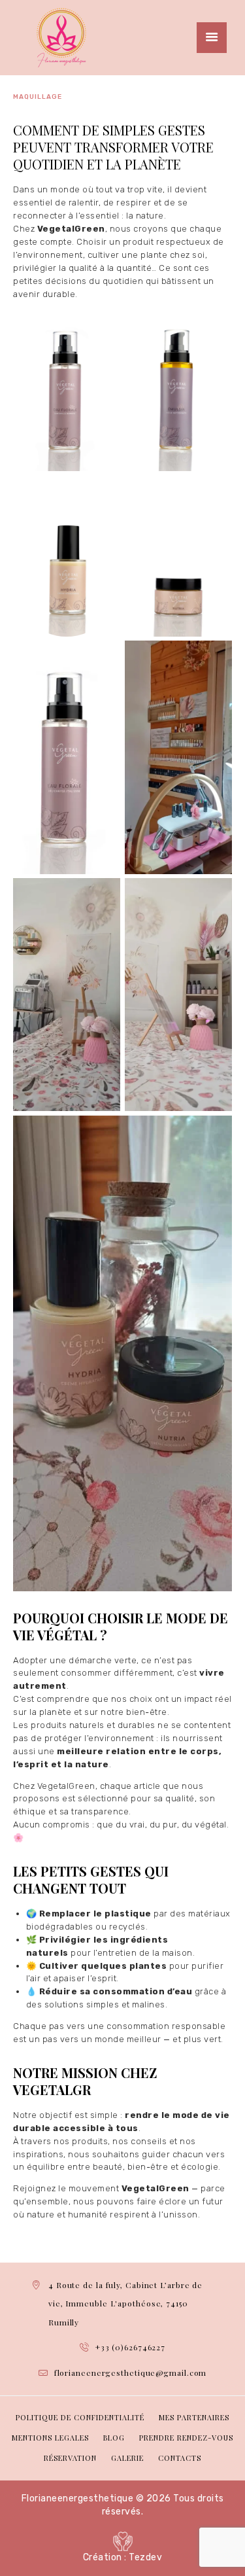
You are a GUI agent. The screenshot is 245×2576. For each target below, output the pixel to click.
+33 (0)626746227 (130, 2347)
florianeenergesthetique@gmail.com (131, 2373)
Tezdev (145, 2557)
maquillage (38, 97)
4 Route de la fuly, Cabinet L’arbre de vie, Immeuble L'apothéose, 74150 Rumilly (125, 2303)
